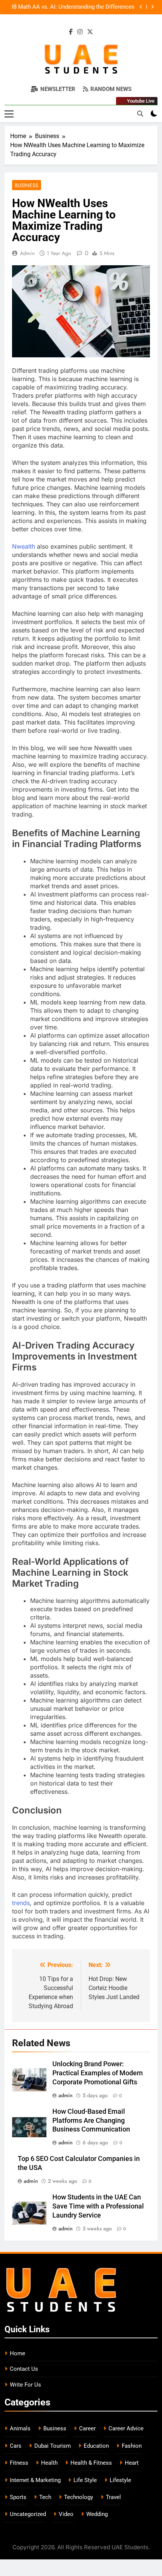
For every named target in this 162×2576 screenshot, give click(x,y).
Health (49, 2463)
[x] (90, 32)
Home (18, 2353)
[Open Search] (140, 114)
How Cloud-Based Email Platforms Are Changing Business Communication (91, 2121)
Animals (20, 2428)
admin (27, 253)
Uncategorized (28, 2514)
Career (87, 2428)
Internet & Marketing (35, 2480)
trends (21, 1903)
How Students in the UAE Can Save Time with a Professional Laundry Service (98, 2206)
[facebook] (71, 32)
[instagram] (80, 32)
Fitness (19, 2463)
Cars (16, 2446)
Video (66, 2514)
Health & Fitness (91, 2463)
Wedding (97, 2514)
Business (27, 185)
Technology (79, 2497)
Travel (113, 2497)
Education (96, 2446)
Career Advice (126, 2428)
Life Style (85, 2480)
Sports (18, 2497)
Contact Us (24, 2369)
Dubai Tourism (53, 2446)
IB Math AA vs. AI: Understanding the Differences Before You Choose (73, 7)
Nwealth (24, 546)
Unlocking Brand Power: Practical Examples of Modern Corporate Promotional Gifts (98, 2073)
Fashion (132, 2446)
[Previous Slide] (141, 7)
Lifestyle (120, 2480)
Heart (132, 2463)
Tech (45, 2497)
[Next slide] (152, 7)
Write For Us (25, 2385)
